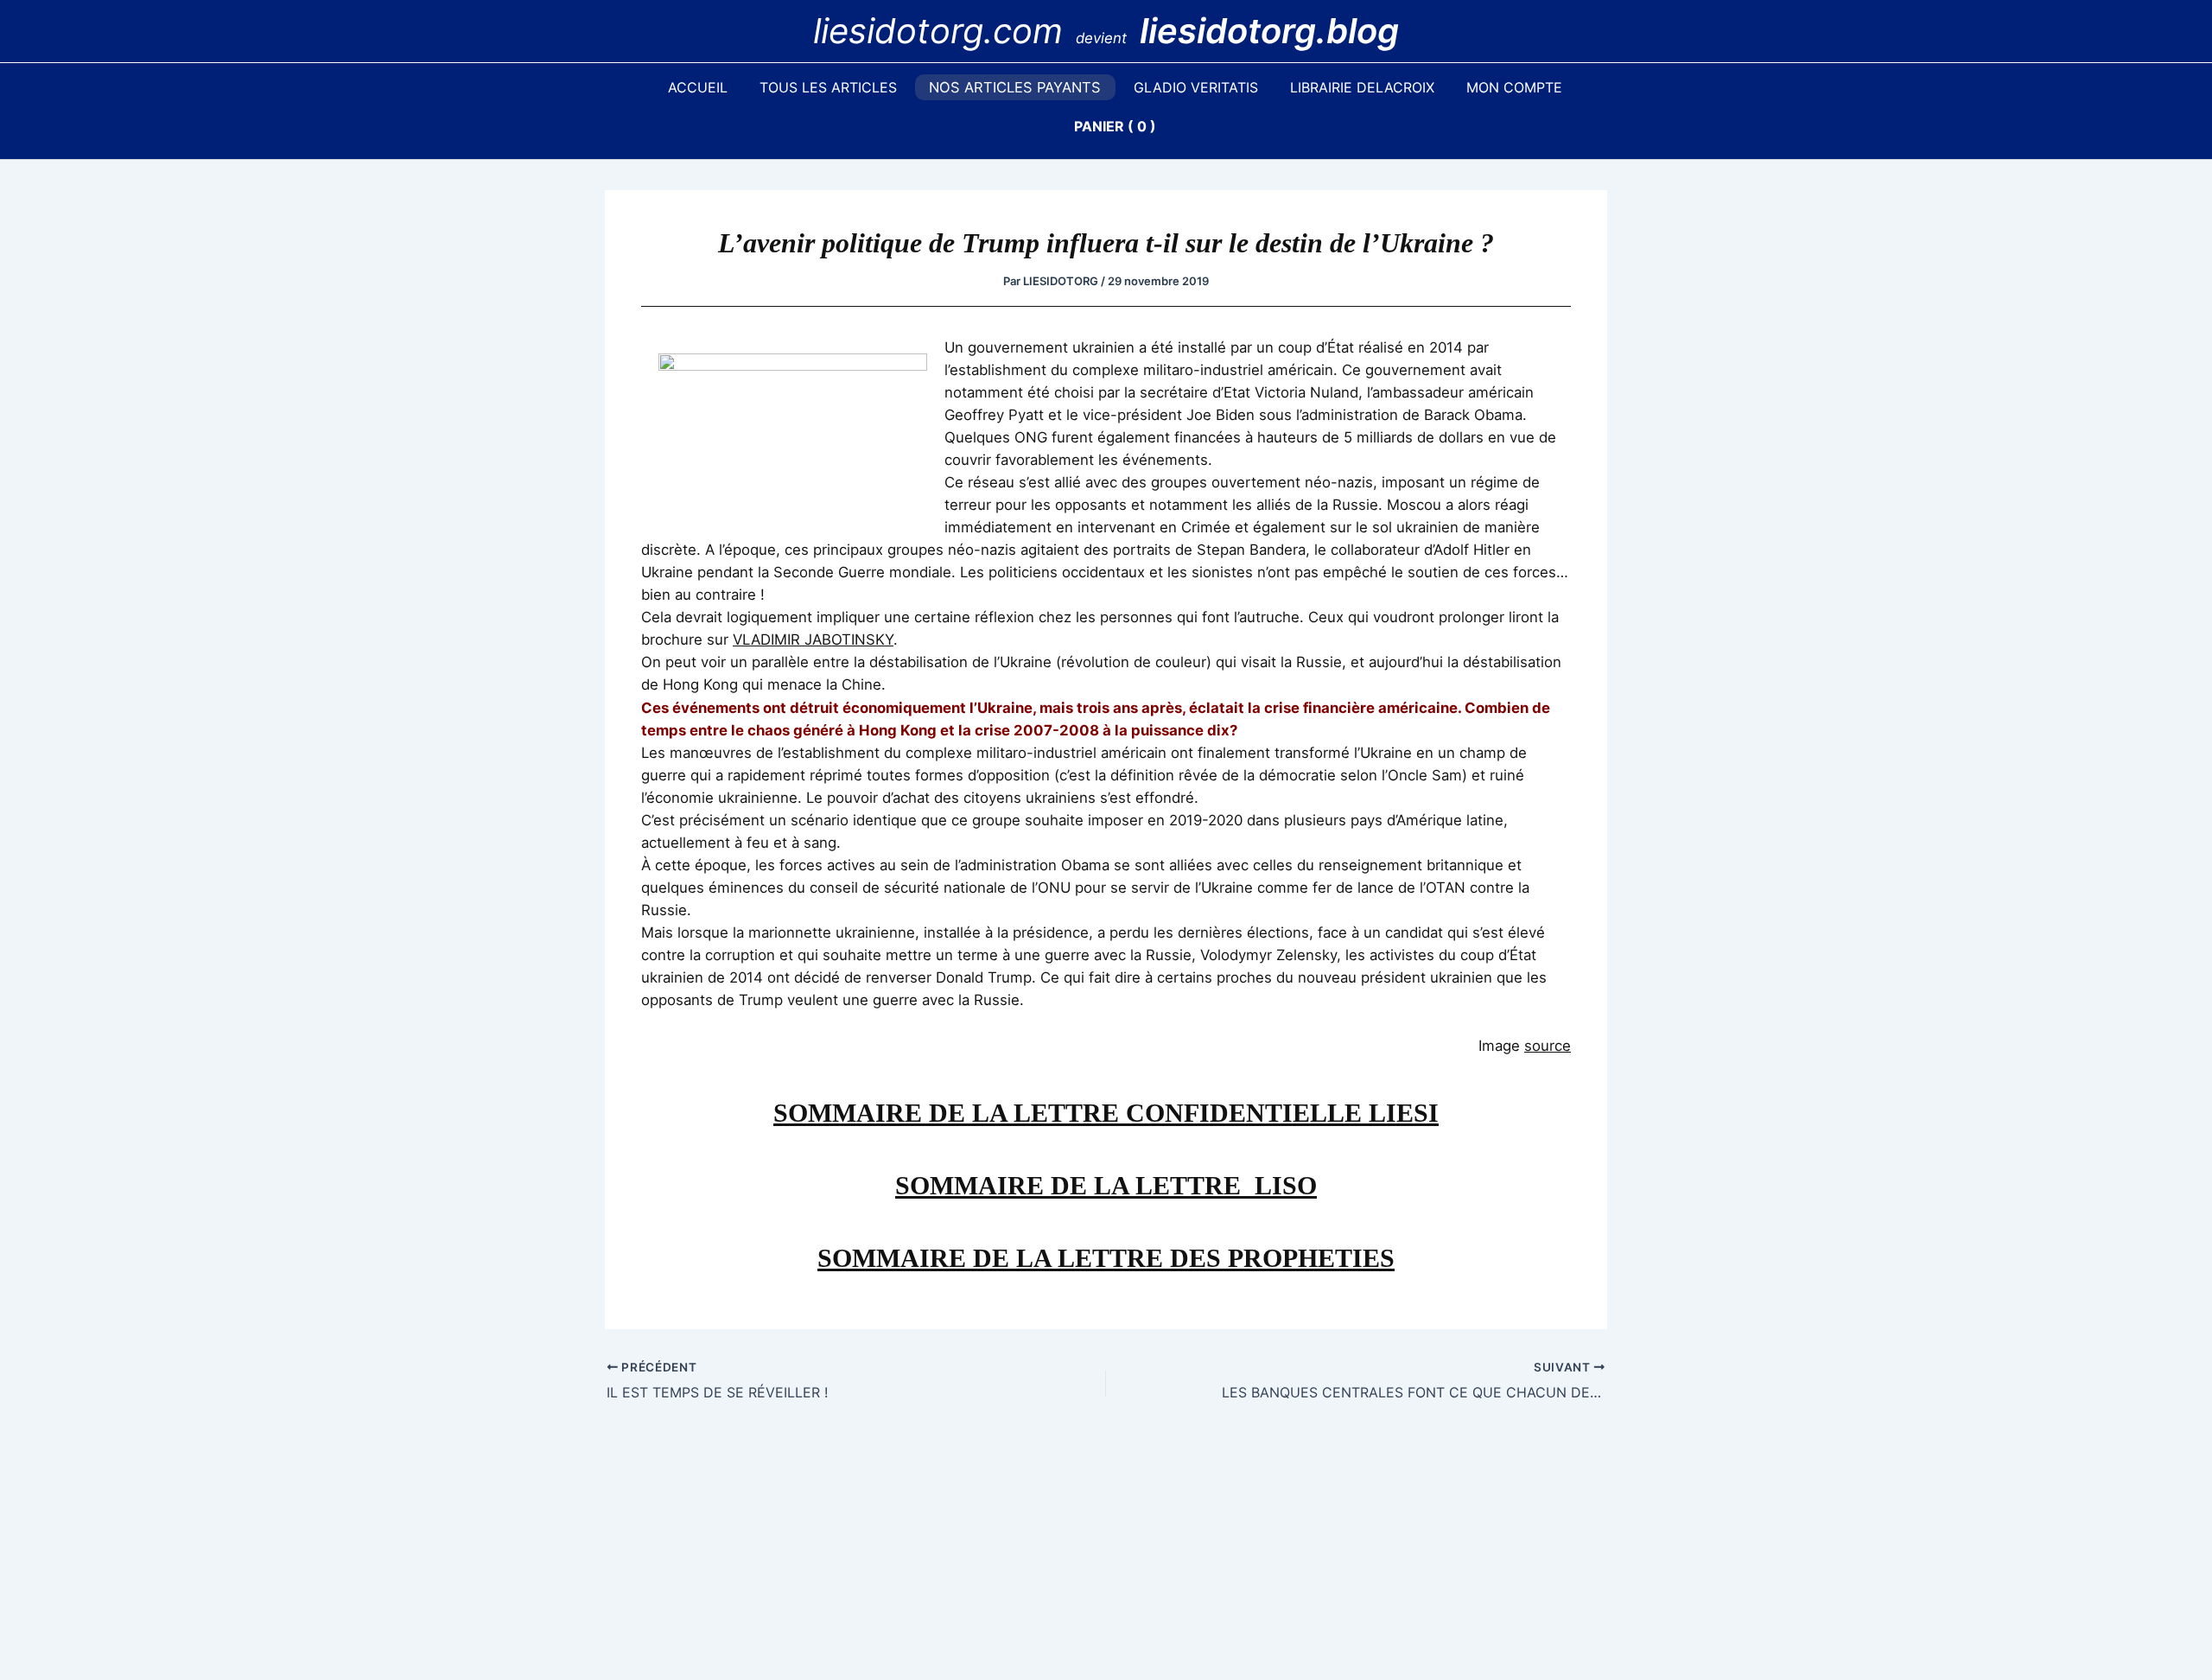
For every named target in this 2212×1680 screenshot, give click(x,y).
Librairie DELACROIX (1362, 87)
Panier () (1115, 126)
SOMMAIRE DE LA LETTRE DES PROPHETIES (1106, 1258)
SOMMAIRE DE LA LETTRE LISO (1106, 1185)
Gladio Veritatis (1196, 87)
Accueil (698, 87)
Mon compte (1514, 87)
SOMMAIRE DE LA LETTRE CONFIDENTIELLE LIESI (1106, 1113)
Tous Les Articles (828, 87)
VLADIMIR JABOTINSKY (813, 640)
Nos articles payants (1015, 87)
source (1548, 1046)
